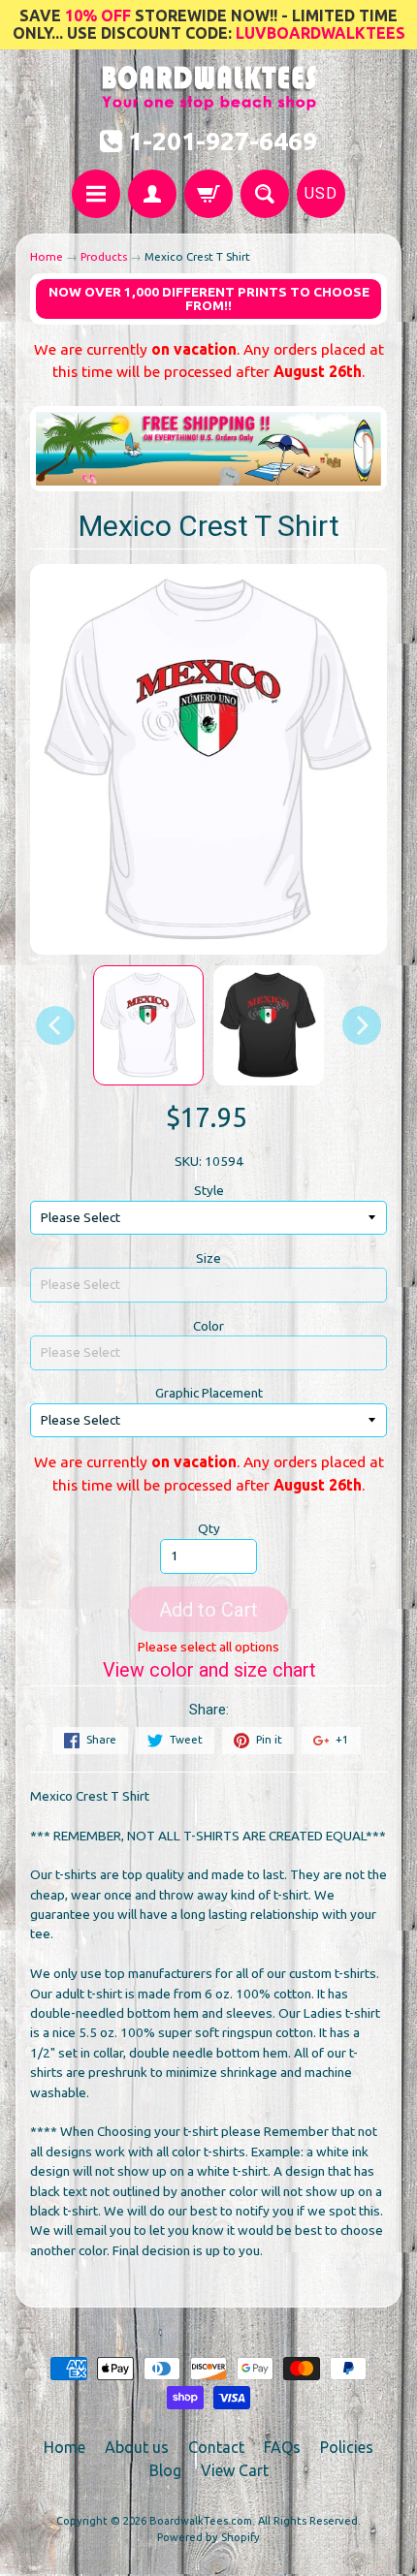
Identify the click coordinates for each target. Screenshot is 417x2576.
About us (137, 2447)
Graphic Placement (209, 1393)
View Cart (235, 2470)
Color (208, 1326)
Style (209, 1190)
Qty (209, 1528)
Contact (216, 2447)
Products (104, 256)
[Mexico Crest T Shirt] (148, 1025)
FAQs (282, 2447)
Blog (165, 2470)
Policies (347, 2447)
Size (208, 1258)
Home (47, 256)
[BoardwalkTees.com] (209, 100)
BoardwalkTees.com (201, 2521)
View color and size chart (209, 1670)
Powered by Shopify (208, 2537)
